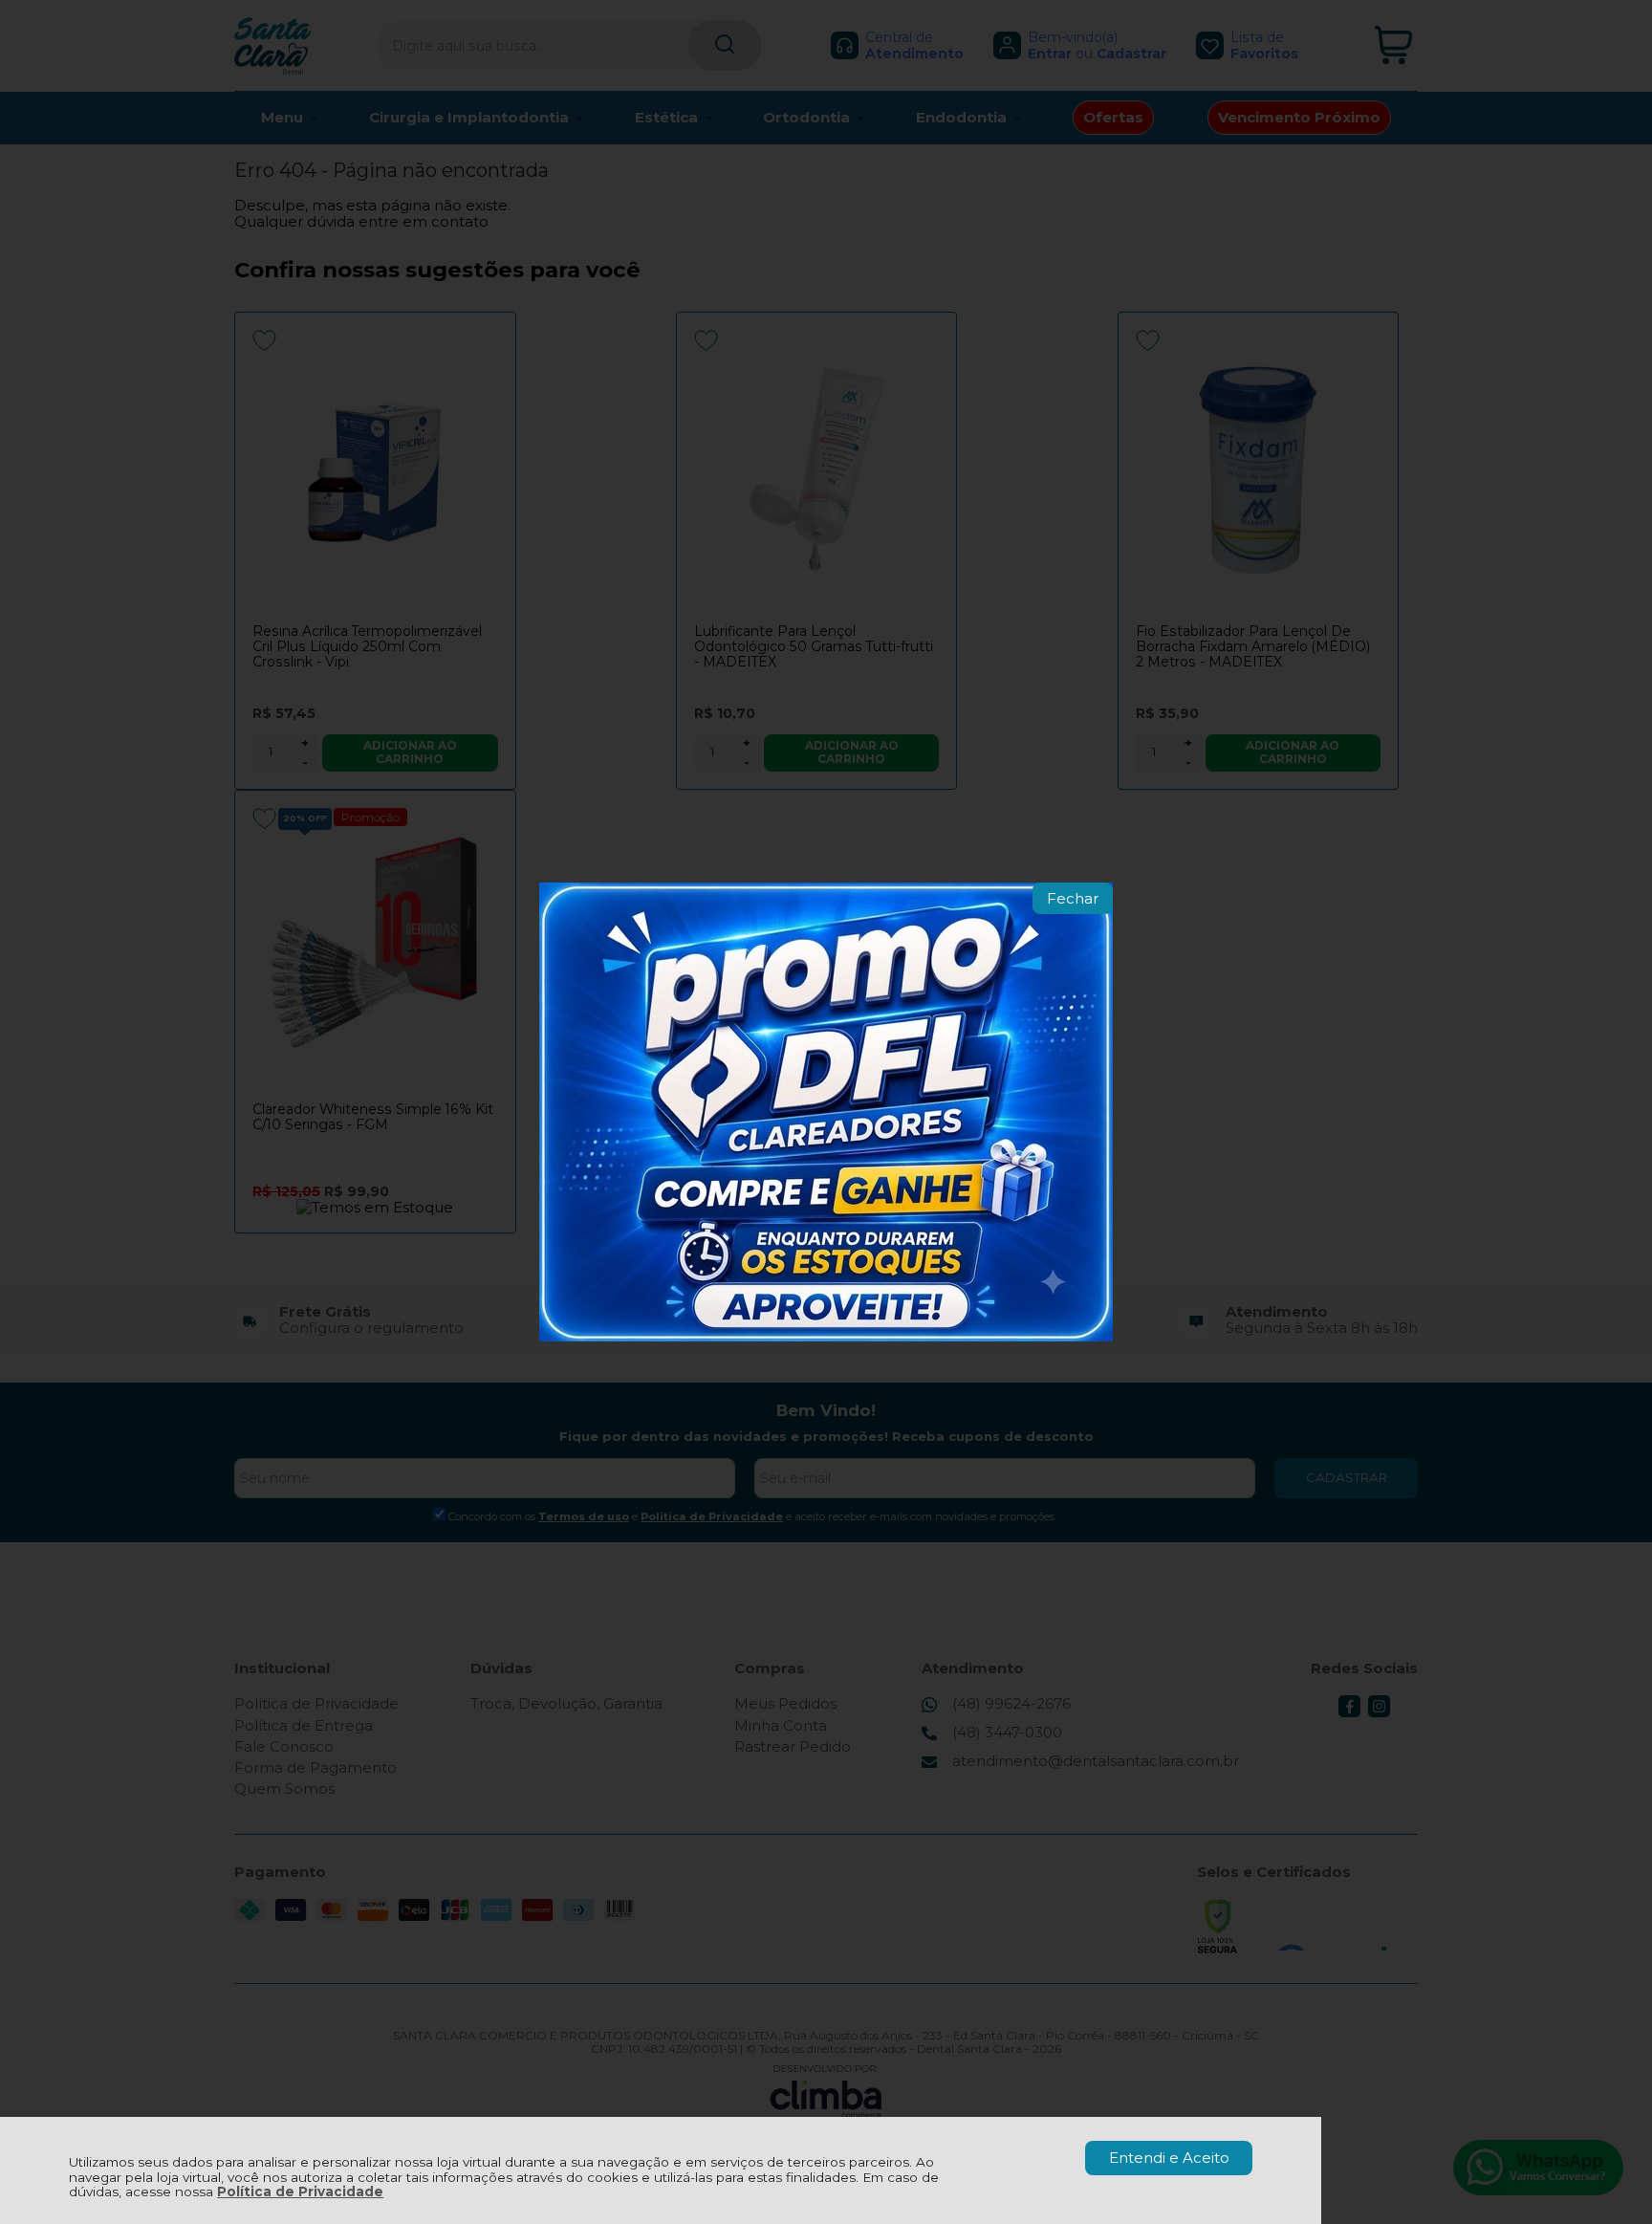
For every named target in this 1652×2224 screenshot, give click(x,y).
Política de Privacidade (300, 2191)
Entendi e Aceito (1169, 2158)
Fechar (1073, 898)
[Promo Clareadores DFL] (826, 1112)
